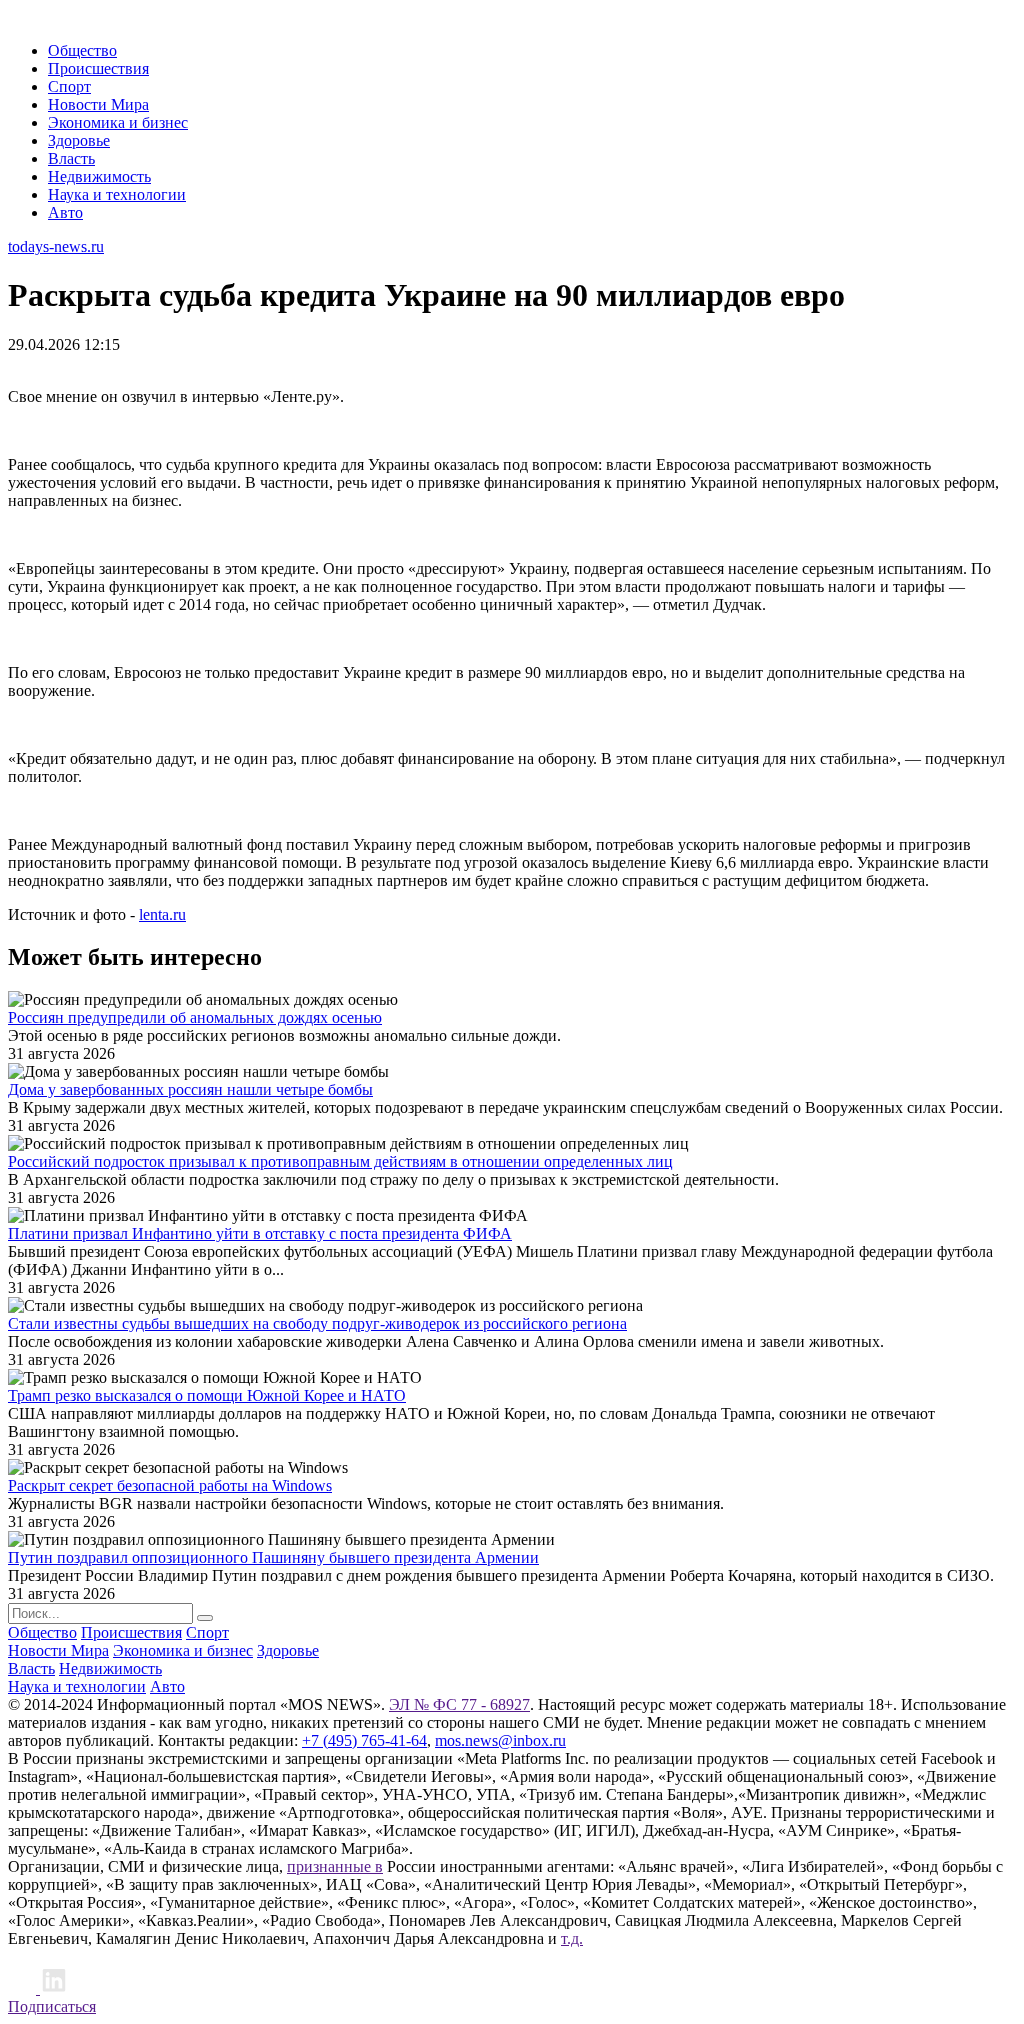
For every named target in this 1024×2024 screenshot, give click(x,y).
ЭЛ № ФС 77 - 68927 (459, 1704)
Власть (71, 158)
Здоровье (79, 140)
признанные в (335, 1866)
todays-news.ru (56, 246)
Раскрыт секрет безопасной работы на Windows (170, 1485)
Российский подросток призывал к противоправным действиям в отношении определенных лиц (340, 1161)
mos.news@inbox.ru (500, 1740)
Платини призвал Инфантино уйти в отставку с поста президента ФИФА (260, 1233)
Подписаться (52, 2006)
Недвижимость (99, 176)
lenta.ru (162, 914)
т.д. (572, 1938)
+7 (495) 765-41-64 (364, 1740)
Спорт (69, 86)
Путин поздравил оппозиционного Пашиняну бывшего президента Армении (273, 1557)
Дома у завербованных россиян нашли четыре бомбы (190, 1089)
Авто (65, 212)
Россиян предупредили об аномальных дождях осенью (195, 1017)
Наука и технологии (117, 194)
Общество (82, 50)
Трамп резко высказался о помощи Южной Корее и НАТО (207, 1395)
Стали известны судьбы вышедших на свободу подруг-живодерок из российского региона (317, 1323)
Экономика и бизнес (118, 122)
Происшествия (98, 68)
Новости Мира (98, 104)
